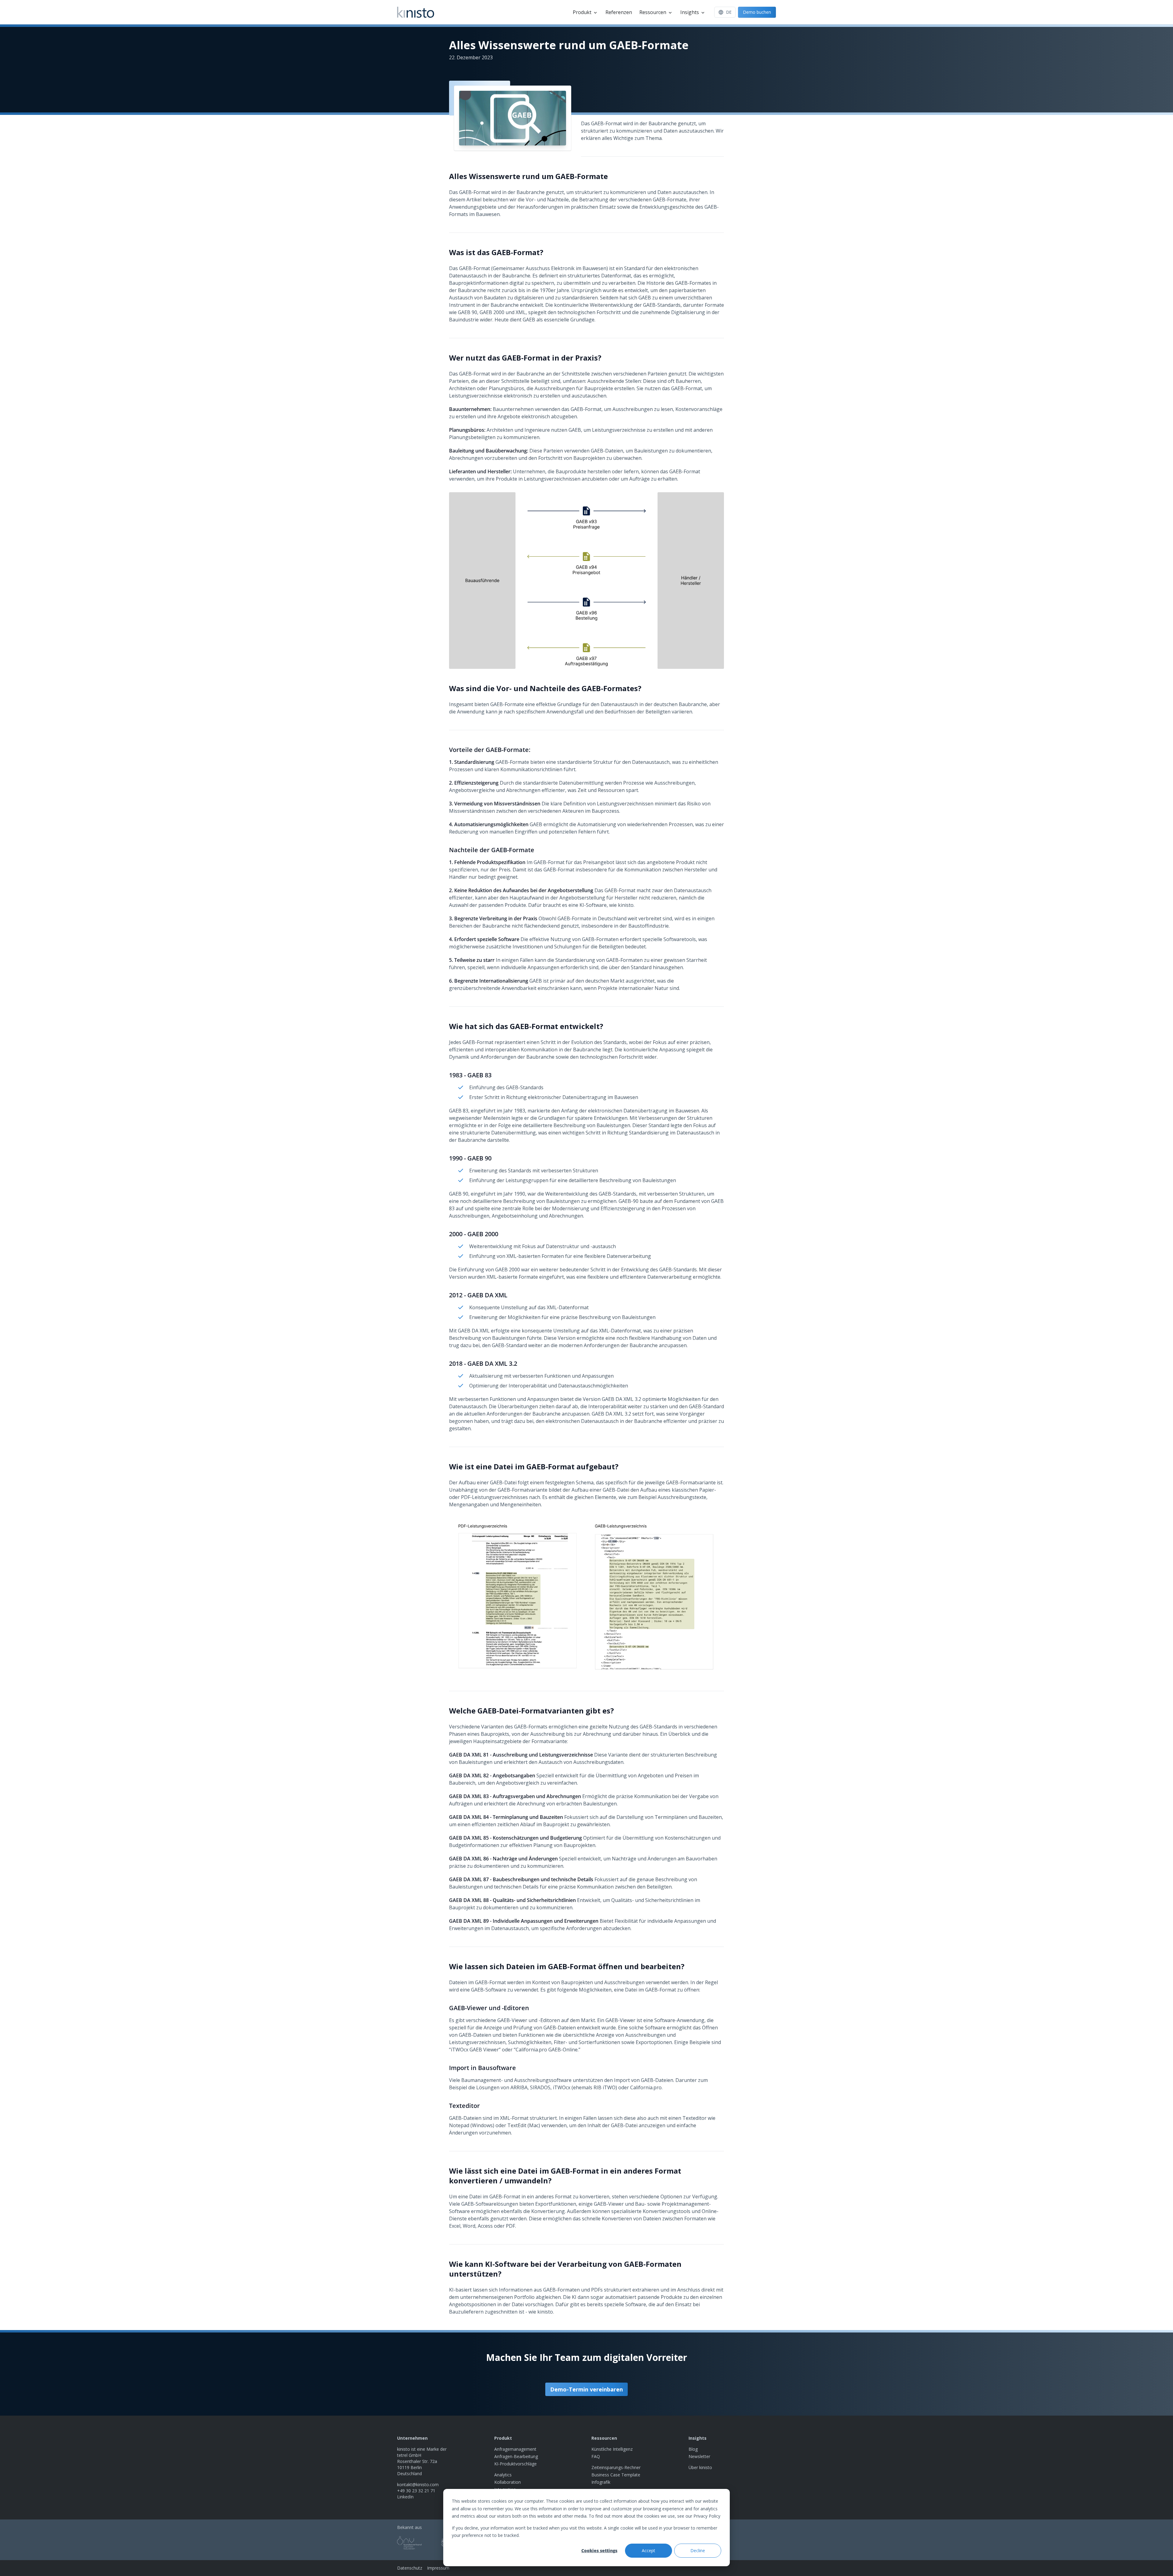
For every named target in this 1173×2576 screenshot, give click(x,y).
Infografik (601, 2482)
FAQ (596, 2456)
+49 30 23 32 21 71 (416, 2491)
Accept (649, 2550)
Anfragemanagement (515, 2449)
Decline (698, 2550)
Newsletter (699, 2456)
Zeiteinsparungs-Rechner (616, 2467)
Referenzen (619, 12)
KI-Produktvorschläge (515, 2464)
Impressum (438, 2568)
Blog (693, 2449)
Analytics (503, 2475)
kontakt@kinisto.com (418, 2484)
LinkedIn (405, 2497)
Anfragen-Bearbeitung (516, 2456)
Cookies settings (599, 2550)
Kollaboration (508, 2482)
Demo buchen (757, 12)
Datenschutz (410, 2568)
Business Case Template (616, 2475)
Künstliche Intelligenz (612, 2449)
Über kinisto (700, 2467)
